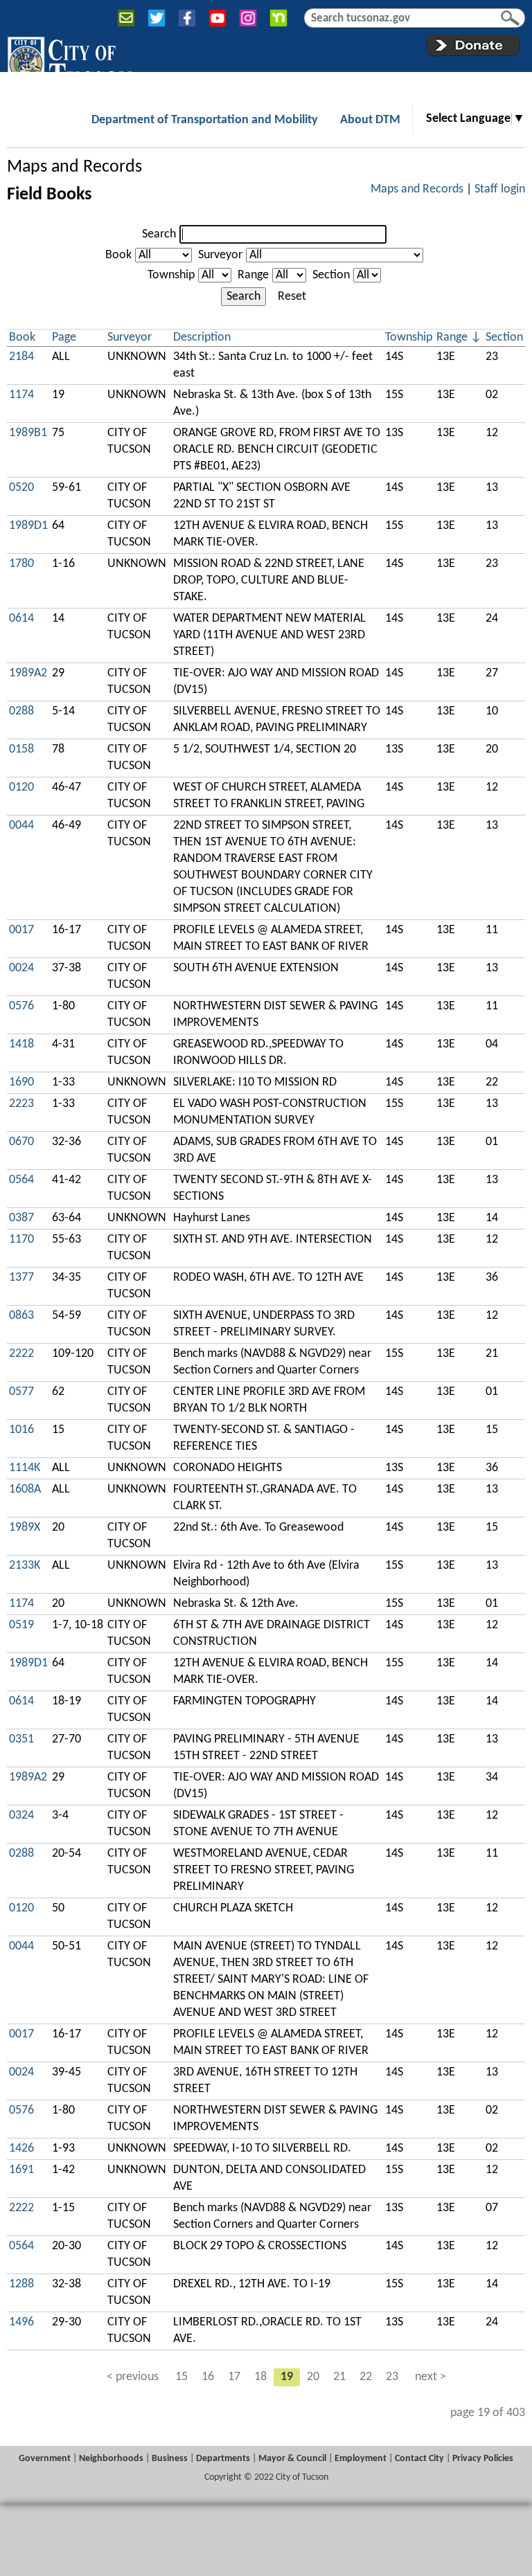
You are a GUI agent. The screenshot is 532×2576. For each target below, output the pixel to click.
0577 (21, 1392)
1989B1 (28, 433)
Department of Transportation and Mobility (205, 120)
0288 (21, 711)
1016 (21, 1430)
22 (366, 2377)
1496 (21, 2322)
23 (392, 2377)
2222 (21, 1354)
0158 (21, 749)
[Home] (70, 62)
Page (64, 337)
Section (331, 275)
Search (159, 234)
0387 (21, 1218)
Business (170, 2459)
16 (208, 2377)
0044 (21, 826)
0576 (21, 1006)
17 (234, 2377)
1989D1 (28, 526)
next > (431, 2377)
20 (313, 2377)
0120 (21, 787)
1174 (21, 395)
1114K (25, 1468)
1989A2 (28, 673)
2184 (21, 357)
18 (260, 2377)
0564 (21, 1180)
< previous (133, 2377)
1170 (21, 1240)
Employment (361, 2459)
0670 (21, 1142)
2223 (21, 1104)
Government (45, 2459)
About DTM (370, 120)
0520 (21, 488)
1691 (21, 2170)
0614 (21, 619)
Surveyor (220, 255)
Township (171, 275)
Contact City (419, 2459)
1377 (21, 1278)
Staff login (500, 189)
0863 (21, 1316)
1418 (21, 1044)
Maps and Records (74, 167)
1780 (21, 564)
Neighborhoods (111, 2459)
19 (287, 2377)
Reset (292, 297)
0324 (21, 1816)
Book (118, 255)
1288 (21, 2284)
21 (339, 2377)
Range (253, 275)
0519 (21, 1625)
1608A (25, 1489)
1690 (21, 1082)
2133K (25, 1566)
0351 (21, 1739)
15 (181, 2377)
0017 (21, 930)
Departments (223, 2459)
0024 (21, 968)
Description (202, 337)
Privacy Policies (483, 2459)
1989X (25, 1528)
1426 (21, 2149)
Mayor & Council (292, 2459)
